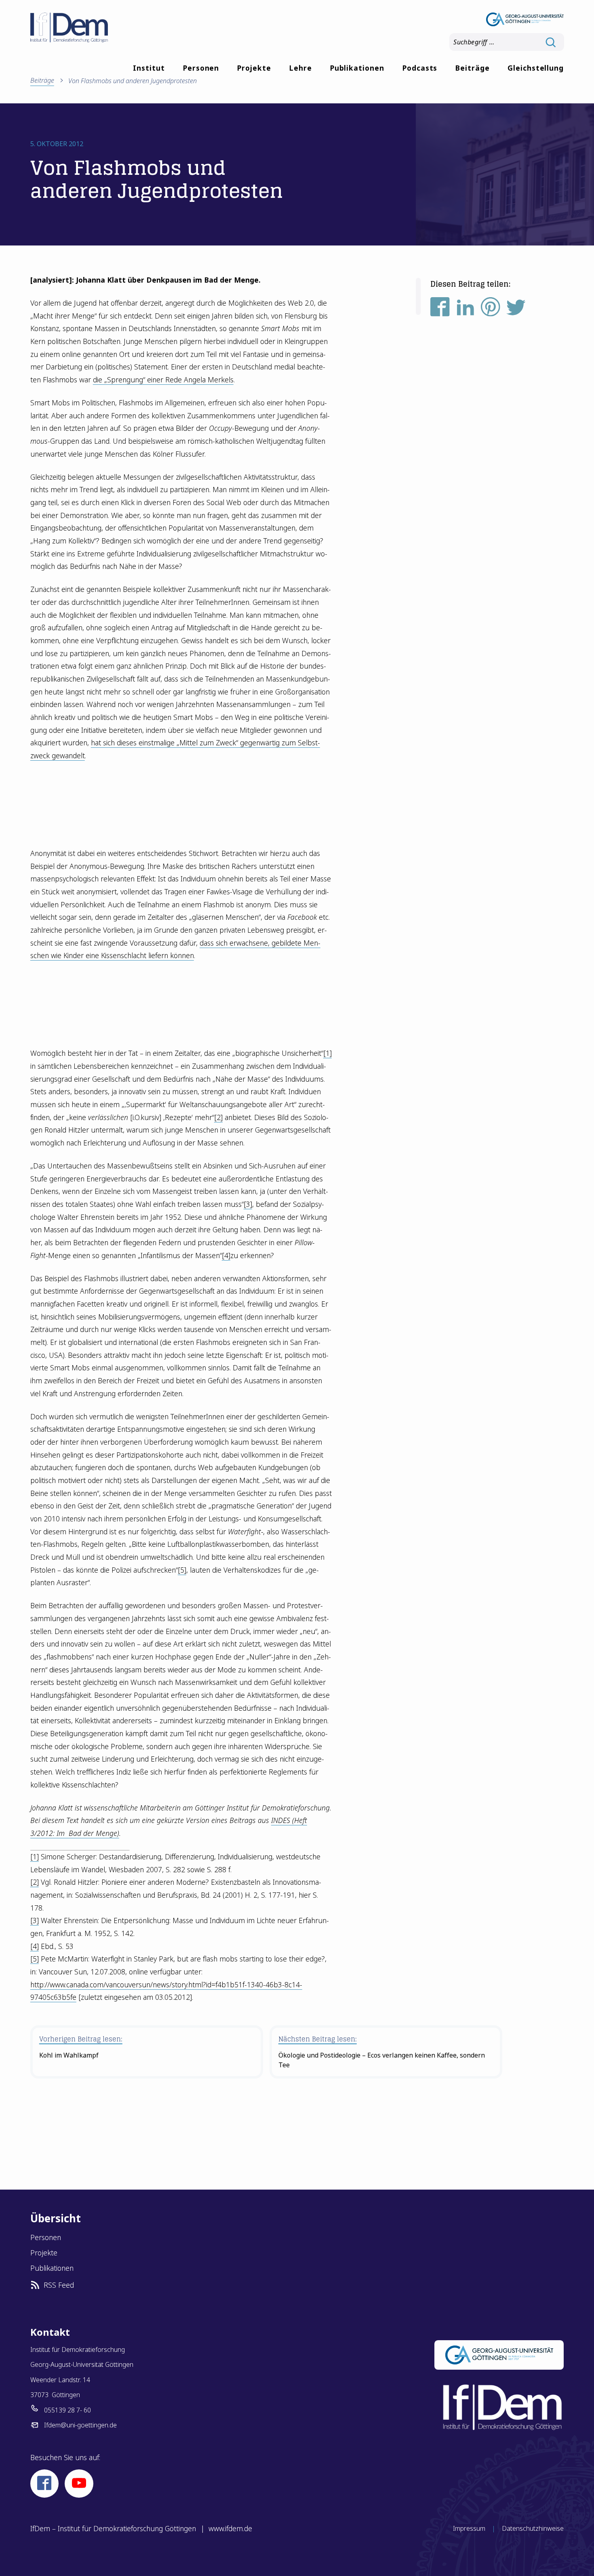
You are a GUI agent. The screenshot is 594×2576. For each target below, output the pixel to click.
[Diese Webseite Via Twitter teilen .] (516, 309)
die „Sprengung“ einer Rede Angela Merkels (163, 380)
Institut (149, 68)
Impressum (469, 2528)
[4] (226, 1255)
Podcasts (420, 68)
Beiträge (472, 68)
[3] (248, 1204)
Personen (201, 68)
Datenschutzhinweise (533, 2528)
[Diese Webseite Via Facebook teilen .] (440, 309)
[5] (182, 1570)
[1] (328, 1053)
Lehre (300, 68)
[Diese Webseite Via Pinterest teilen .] (491, 309)
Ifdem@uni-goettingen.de (80, 2425)
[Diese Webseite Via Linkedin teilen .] (466, 309)
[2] (218, 1117)
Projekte (254, 68)
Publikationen (357, 68)
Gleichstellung (536, 68)
